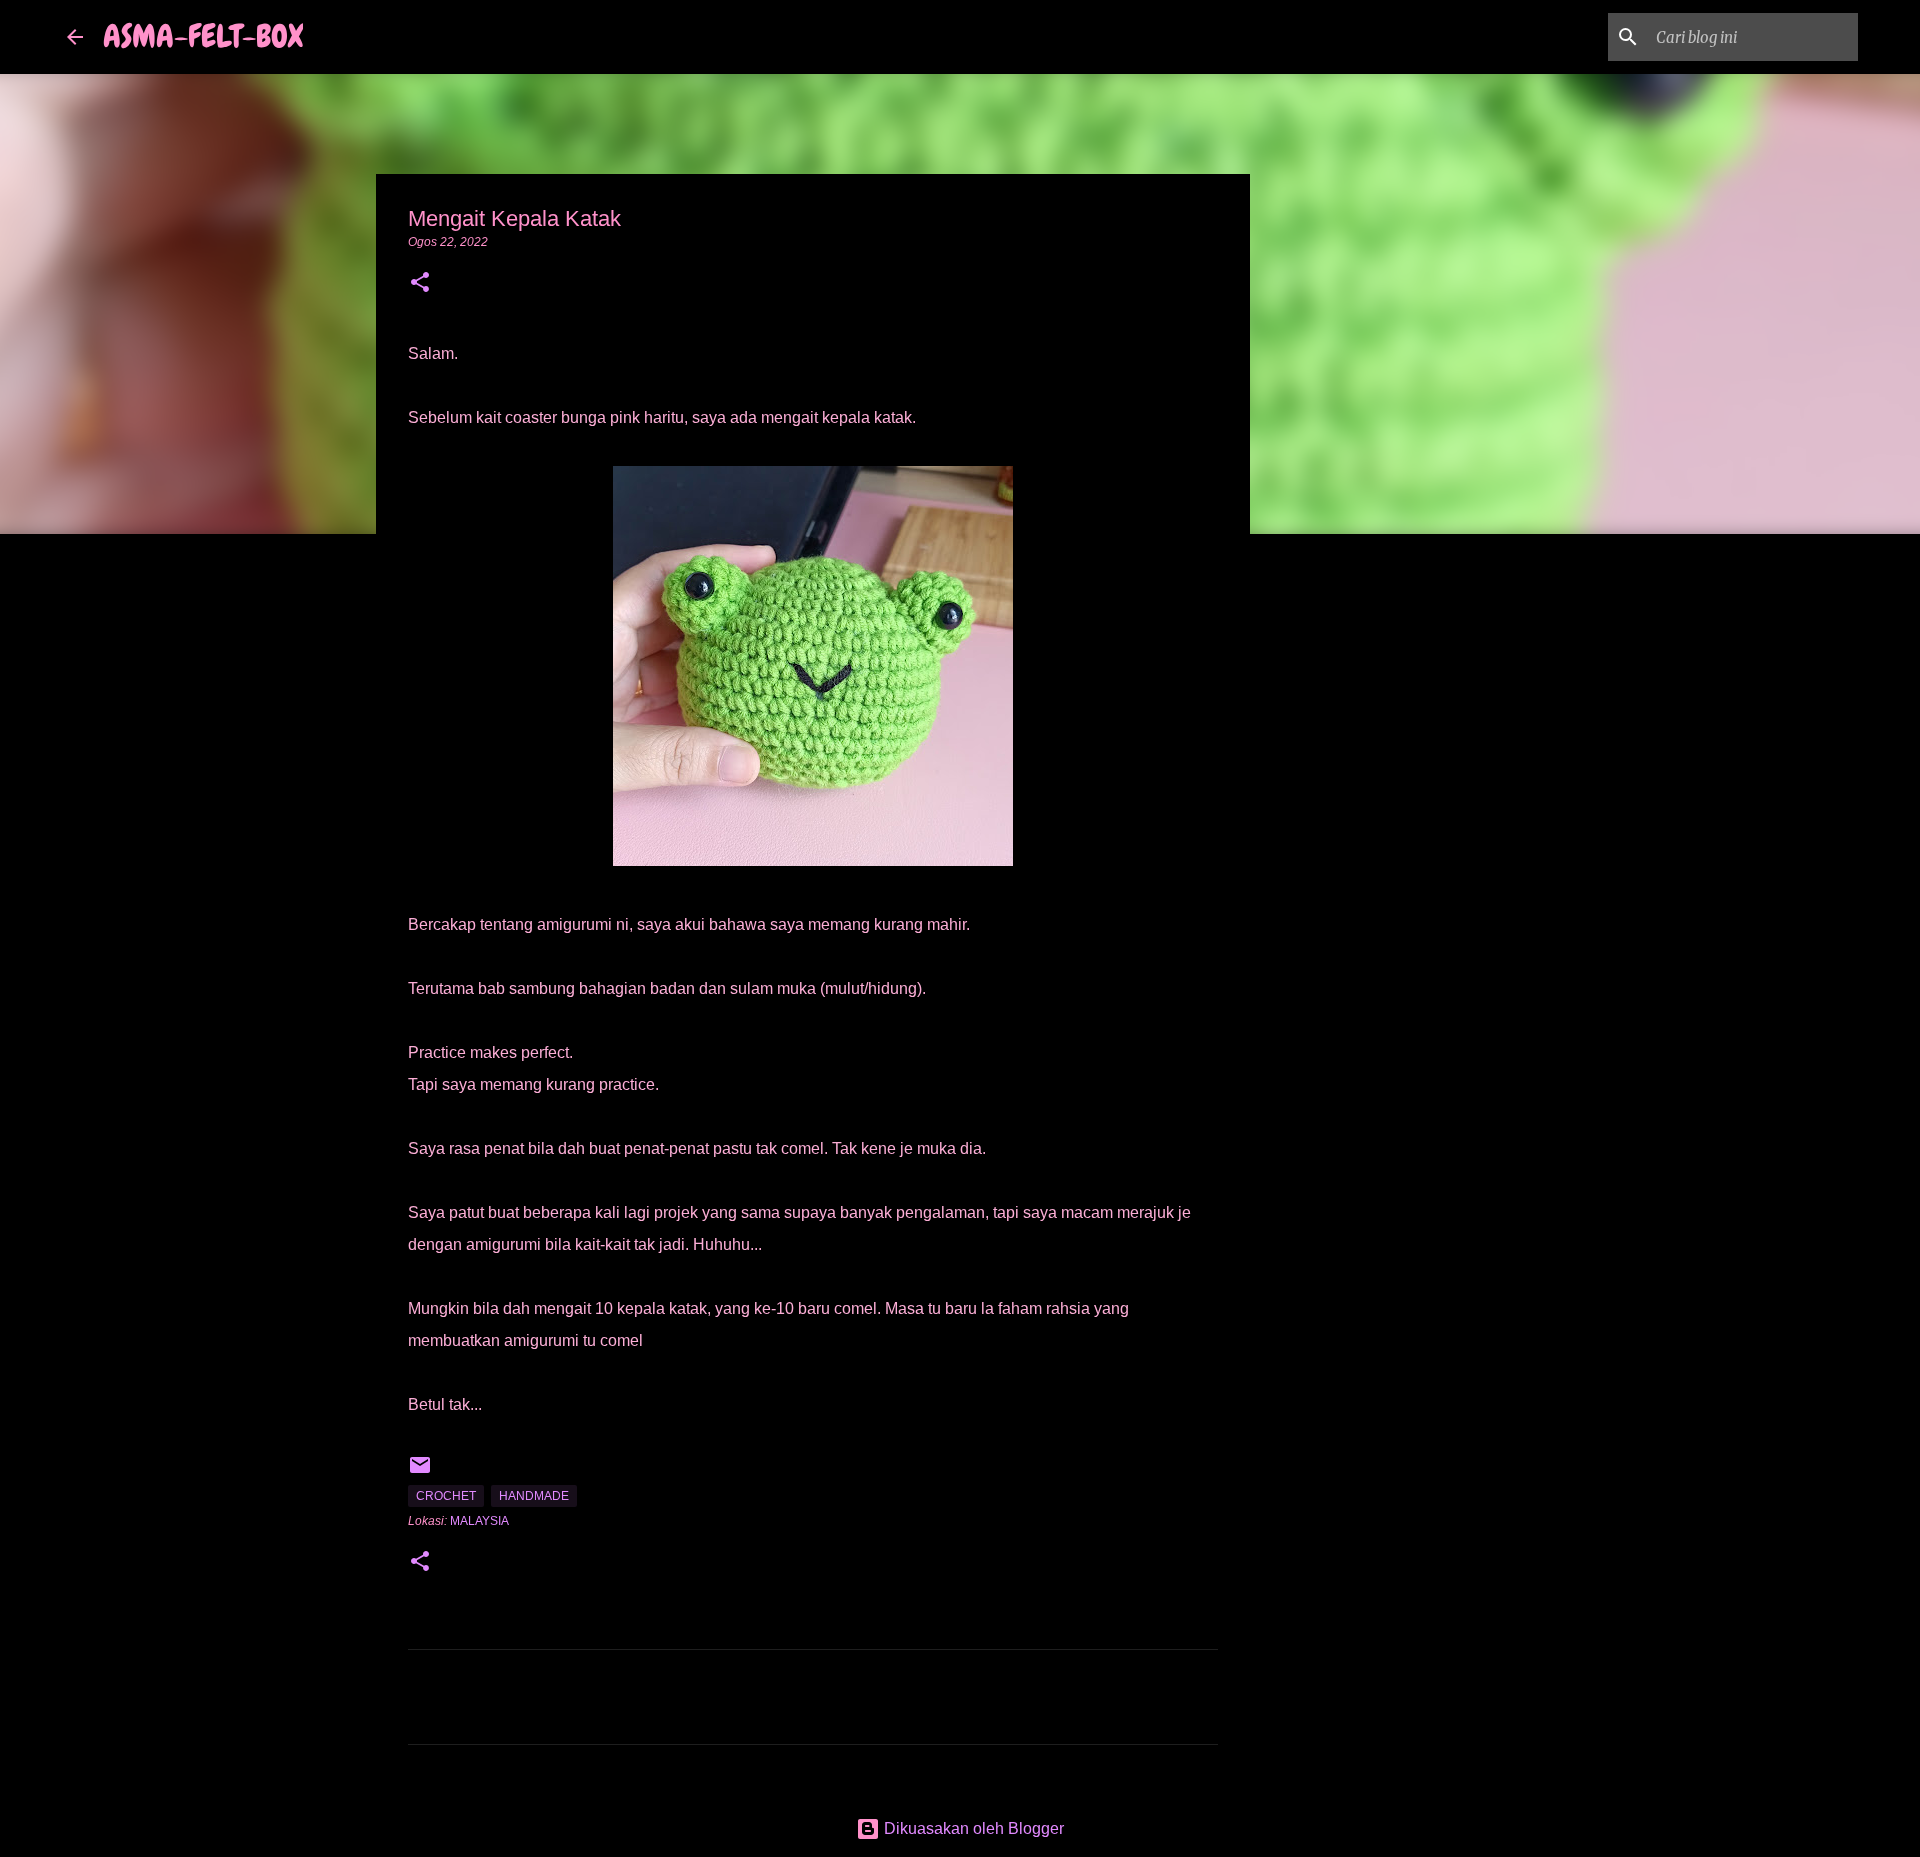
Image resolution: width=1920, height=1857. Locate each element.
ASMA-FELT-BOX (203, 36)
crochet (446, 1496)
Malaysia (479, 1521)
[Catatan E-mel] (420, 1473)
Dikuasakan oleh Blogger (972, 1828)
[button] (420, 284)
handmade (534, 1496)
